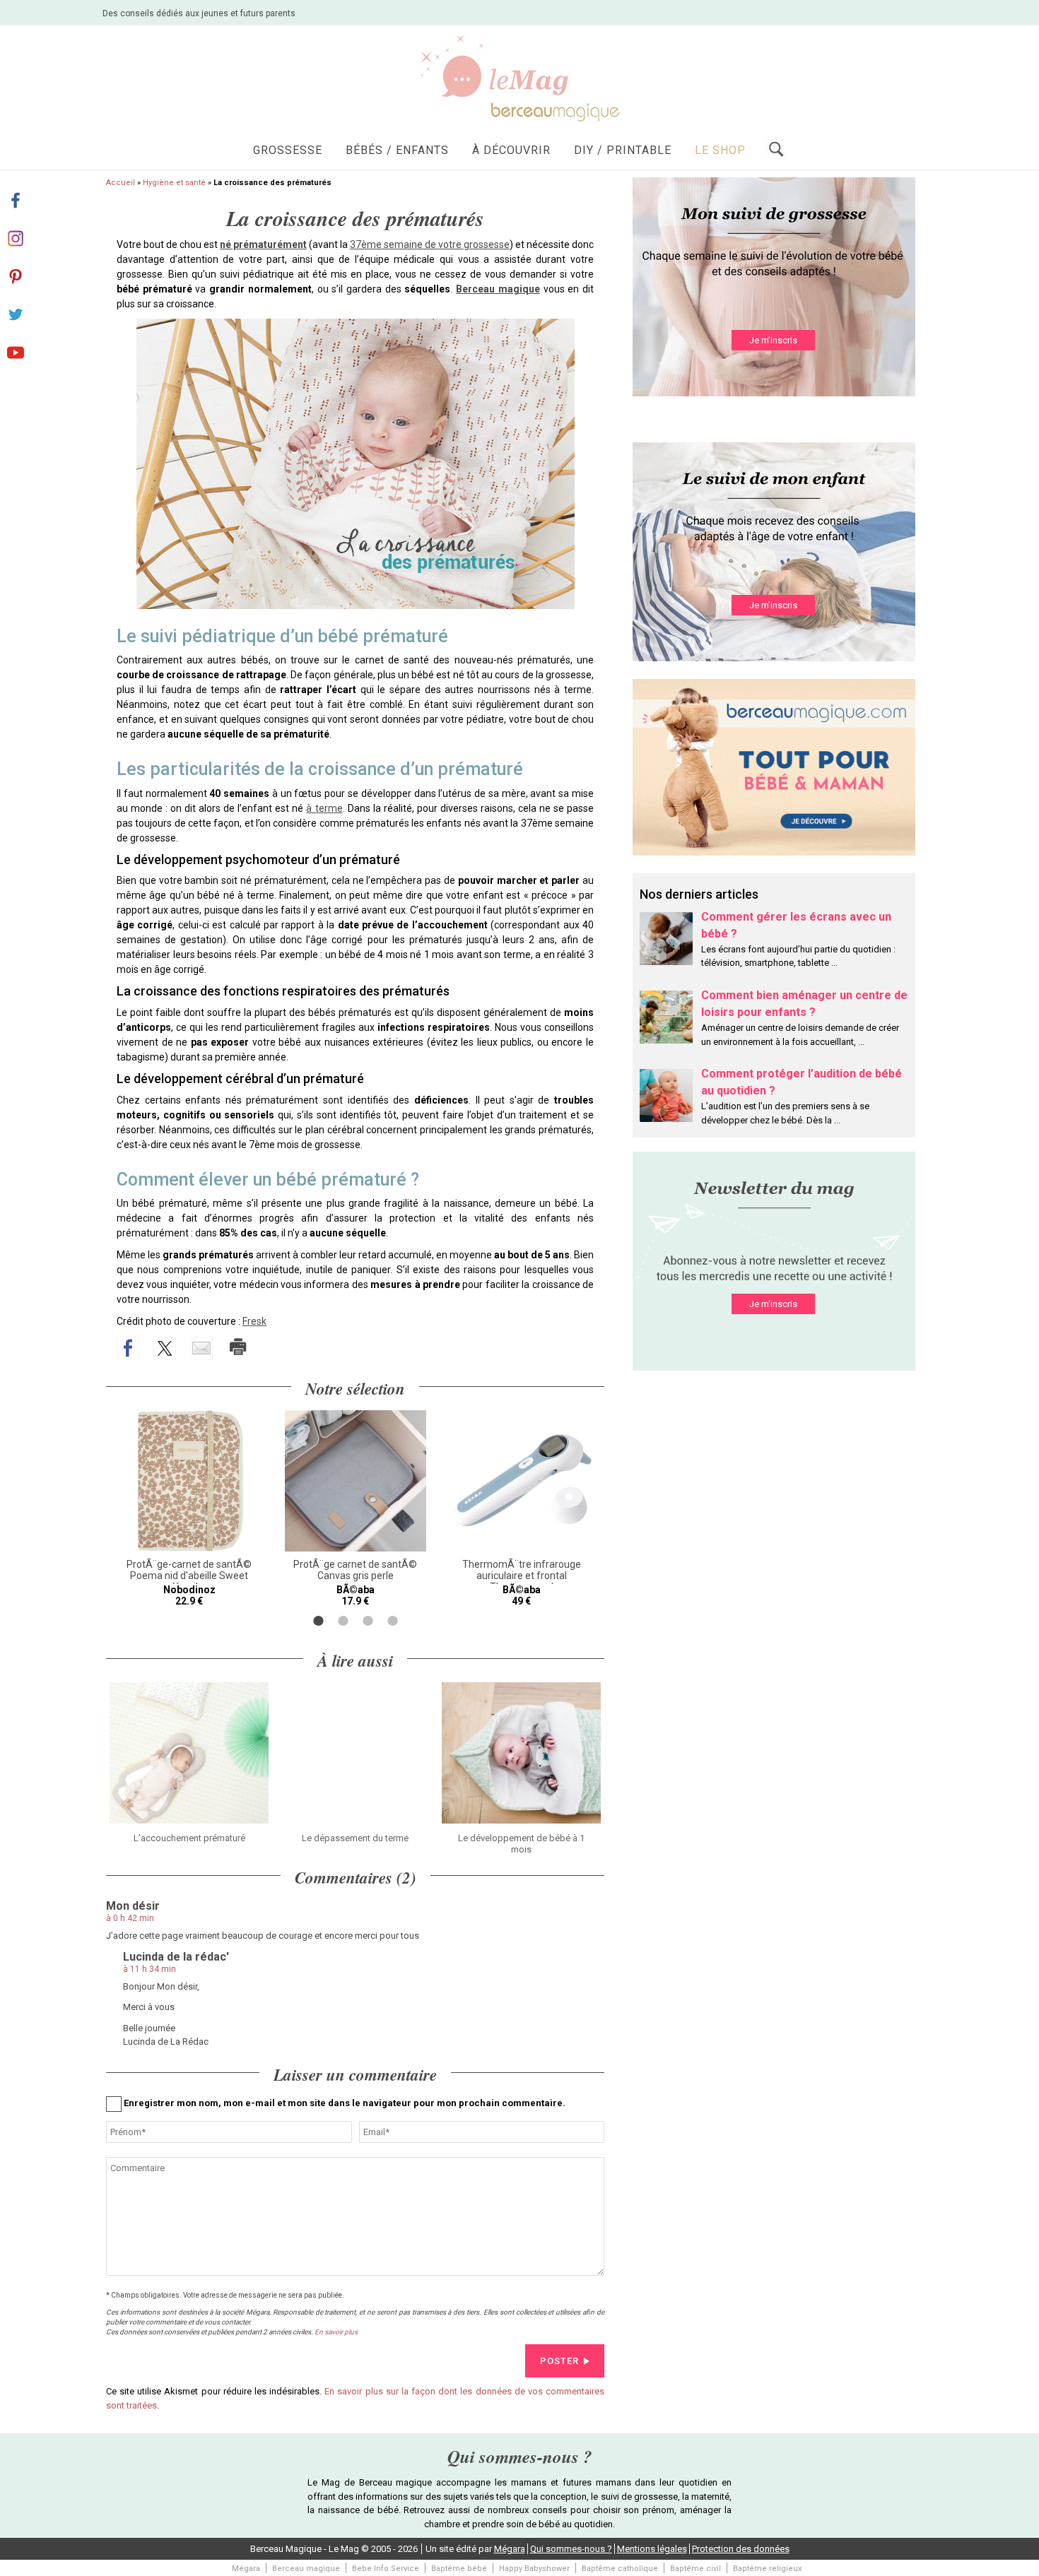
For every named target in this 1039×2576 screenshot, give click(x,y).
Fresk (254, 1321)
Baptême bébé (459, 2569)
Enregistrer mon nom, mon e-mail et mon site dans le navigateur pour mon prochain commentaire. (345, 2103)
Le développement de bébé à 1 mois (521, 1844)
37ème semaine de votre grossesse (430, 244)
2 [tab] (343, 1621)
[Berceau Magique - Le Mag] (519, 77)
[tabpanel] (189, 1508)
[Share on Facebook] (128, 1348)
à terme (324, 808)
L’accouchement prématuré (189, 1838)
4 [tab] (393, 1621)
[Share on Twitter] (165, 1348)
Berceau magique (306, 2569)
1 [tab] (318, 1621)
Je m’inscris (773, 340)
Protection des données (741, 2549)
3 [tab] (368, 1621)
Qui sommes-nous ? (571, 2549)
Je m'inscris (773, 1304)
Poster (559, 2361)
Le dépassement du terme (355, 1838)
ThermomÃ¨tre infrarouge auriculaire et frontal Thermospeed (522, 1576)
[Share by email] (201, 1348)
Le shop (720, 150)
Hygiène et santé (174, 183)
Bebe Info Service (386, 2569)
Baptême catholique (620, 2569)
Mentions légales (652, 2549)
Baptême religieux (767, 2569)
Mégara (510, 2549)
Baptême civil (695, 2569)
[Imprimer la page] (238, 1347)
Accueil (121, 183)
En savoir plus (336, 2332)
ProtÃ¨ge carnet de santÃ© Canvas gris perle (355, 1570)
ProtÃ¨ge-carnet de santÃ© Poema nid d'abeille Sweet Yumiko (189, 1576)
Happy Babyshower (534, 2569)
